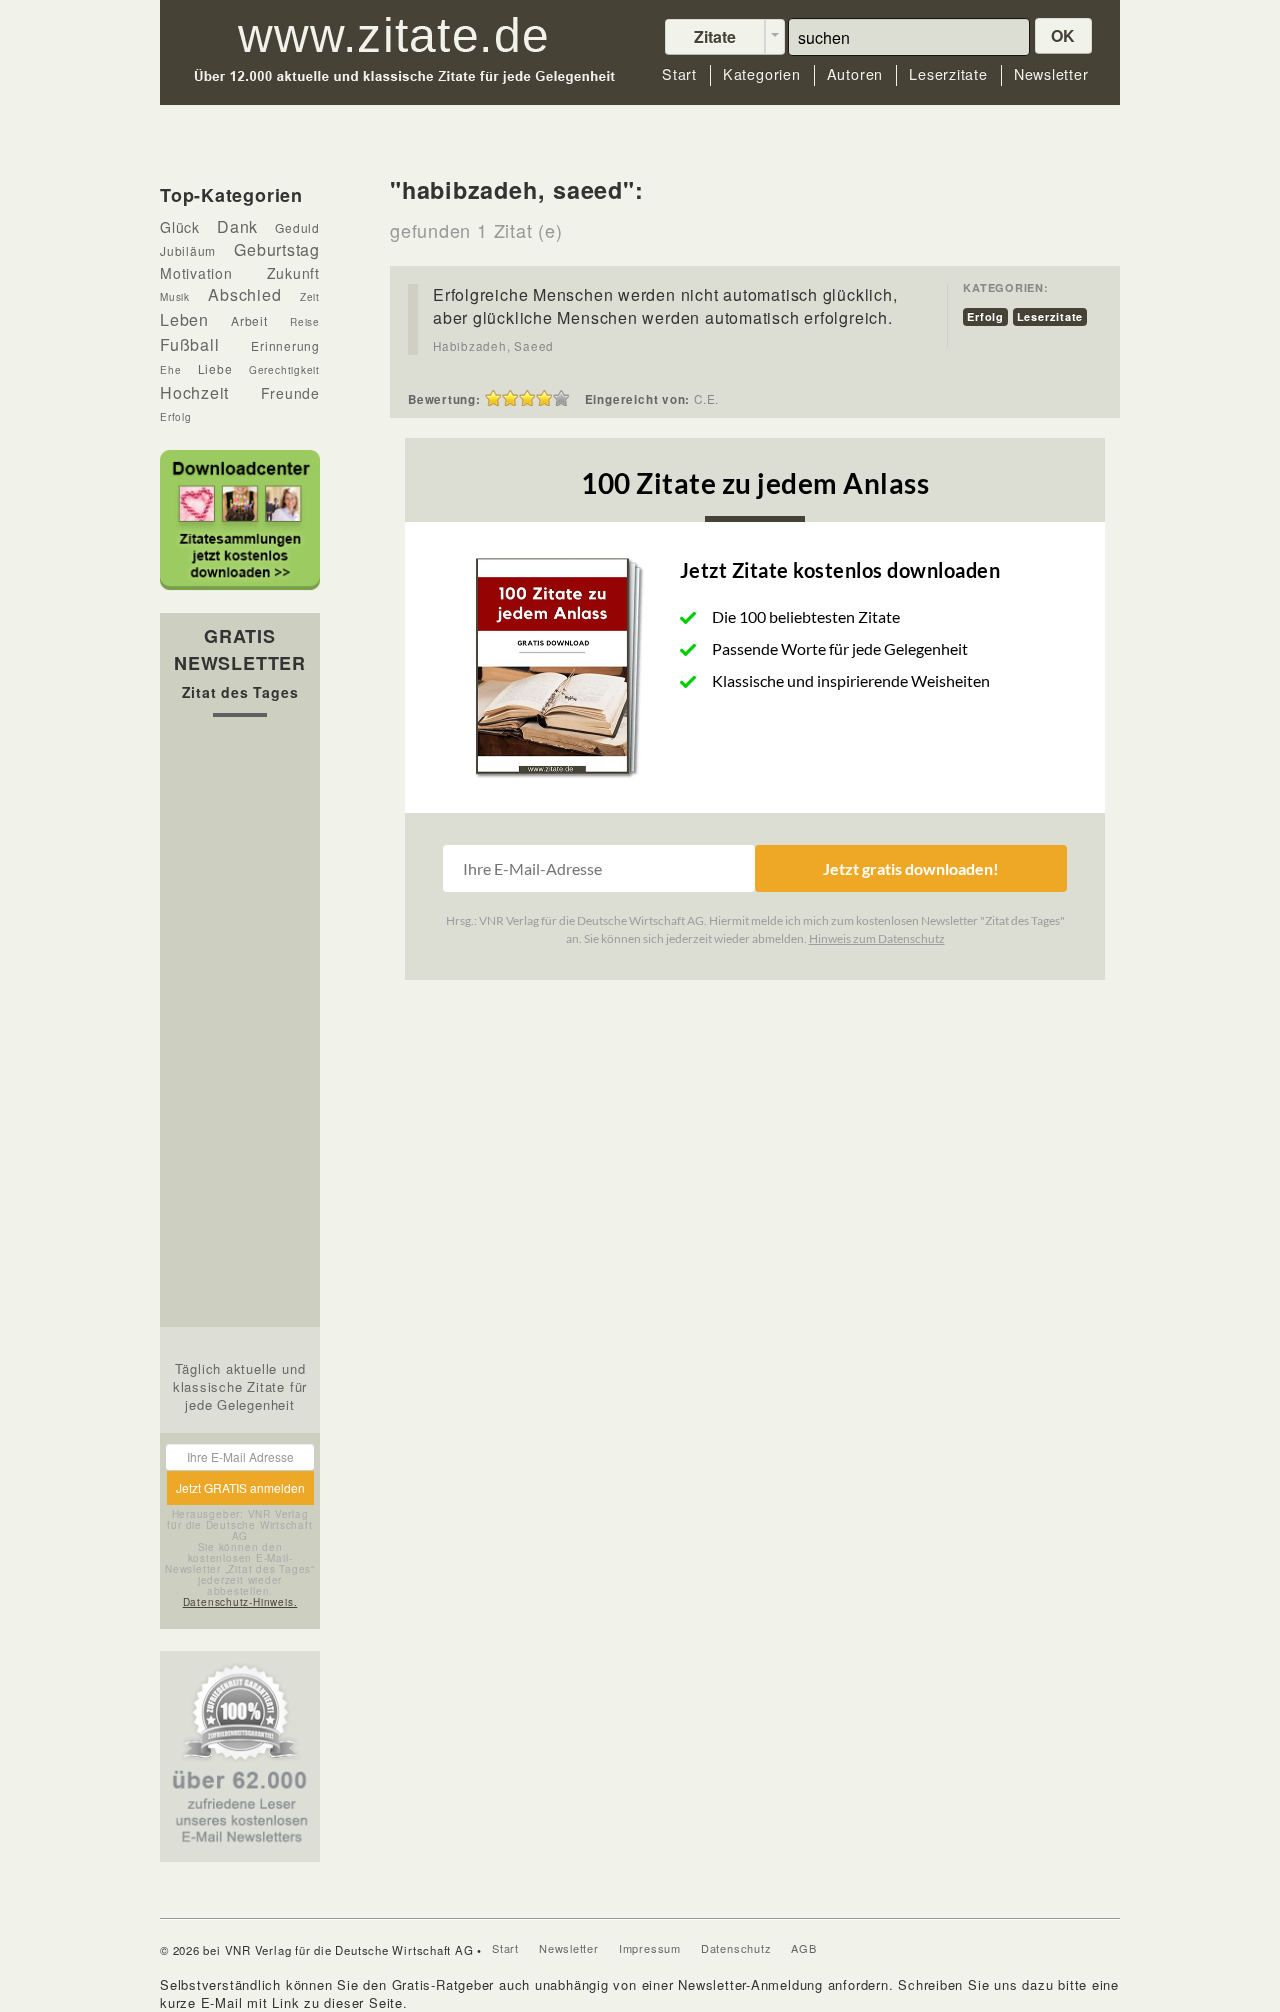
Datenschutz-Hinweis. (240, 1602)
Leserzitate (948, 74)
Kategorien (762, 74)
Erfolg (985, 316)
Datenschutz (736, 1948)
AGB (803, 1948)
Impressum (650, 1948)
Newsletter (1051, 74)
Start (679, 74)
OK (1064, 35)
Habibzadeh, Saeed (493, 346)
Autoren (855, 74)
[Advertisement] (240, 1027)
